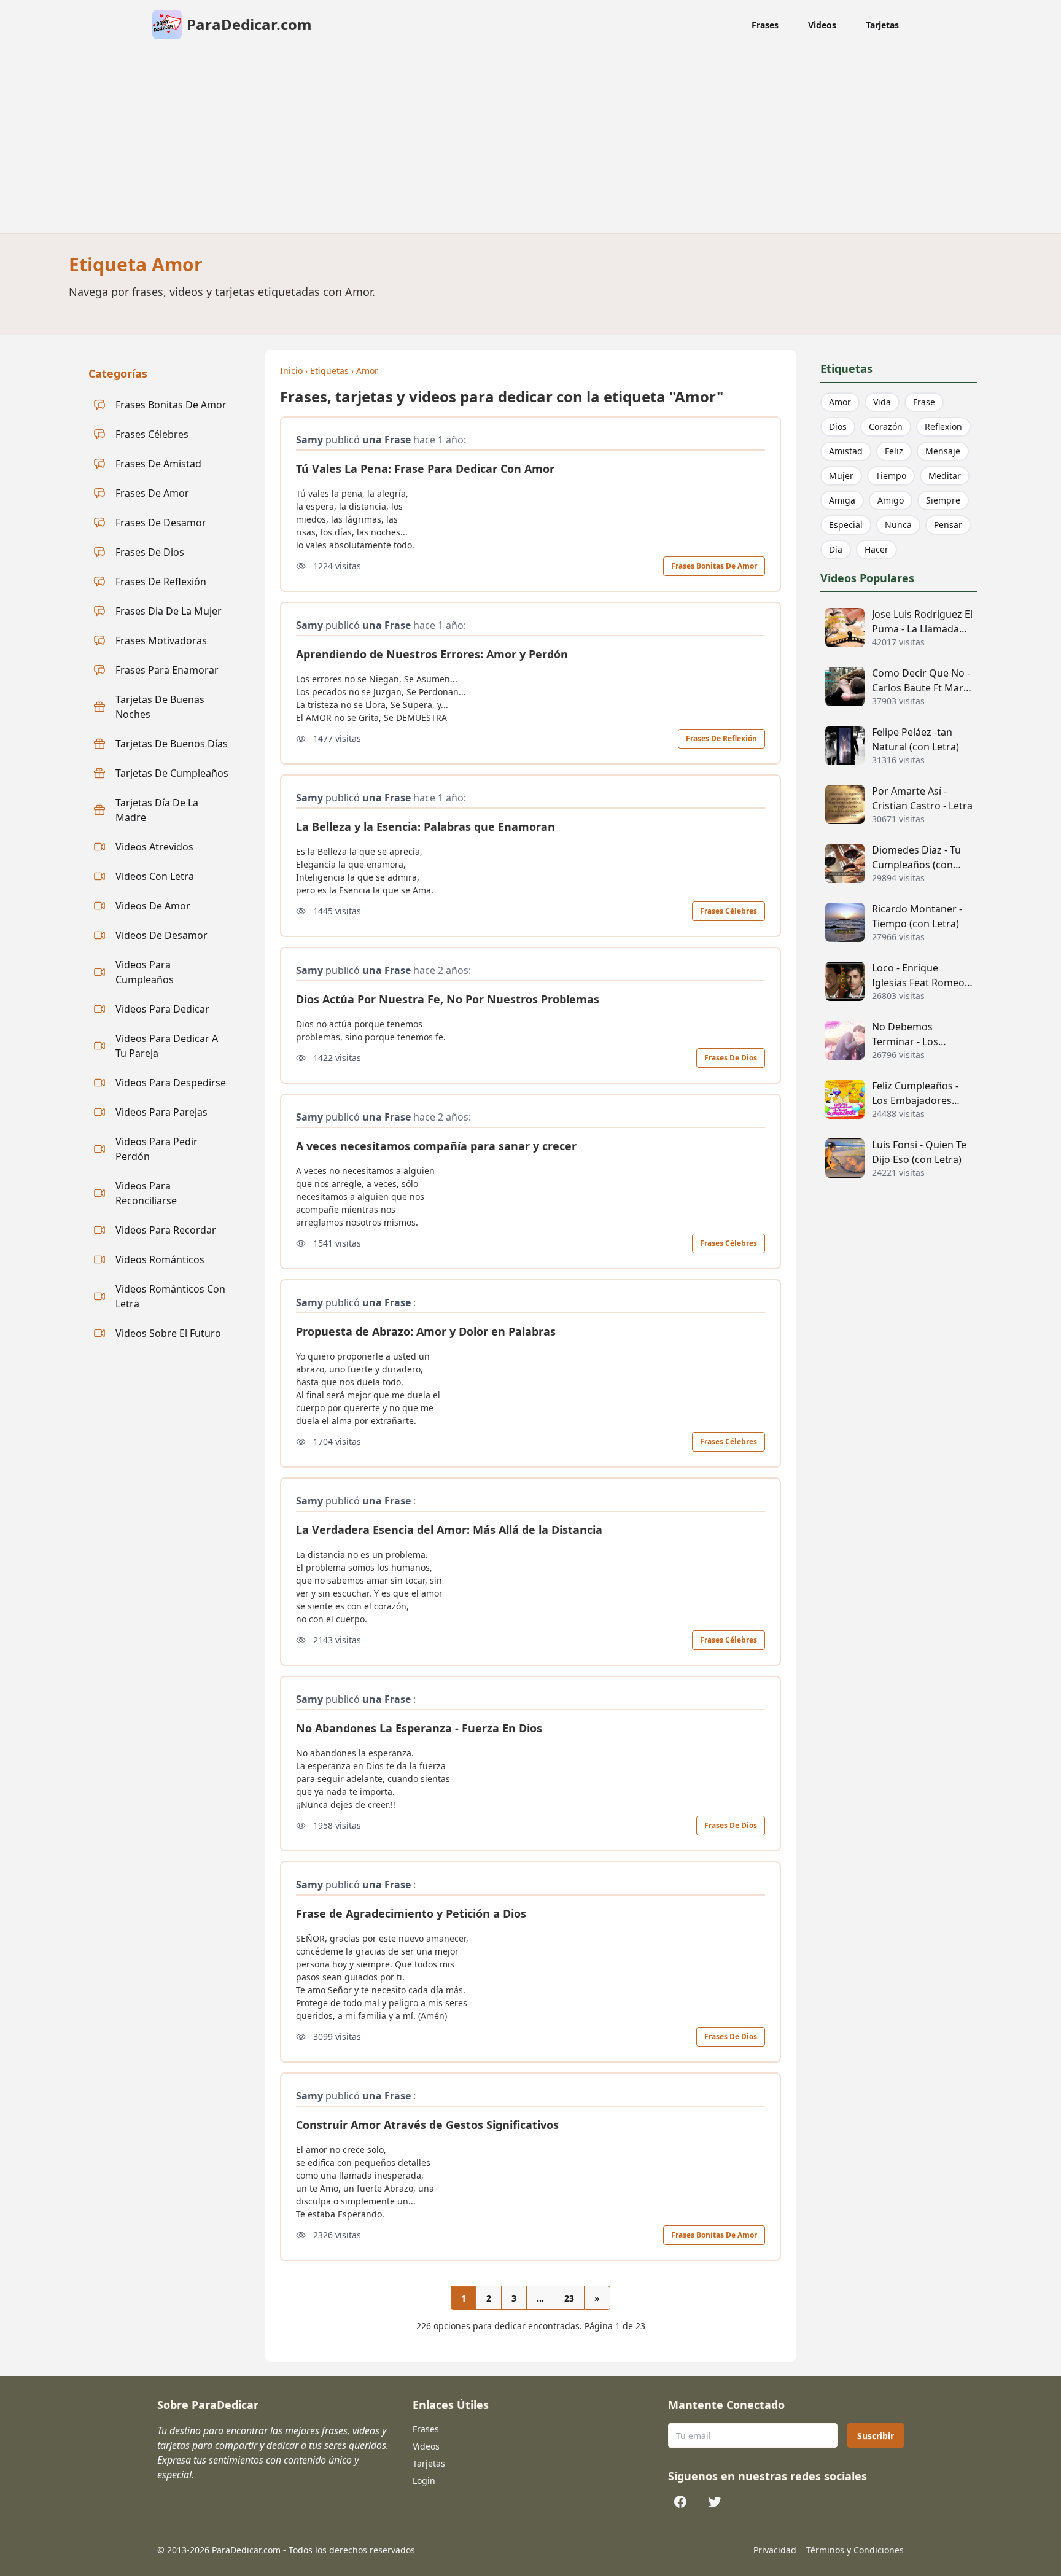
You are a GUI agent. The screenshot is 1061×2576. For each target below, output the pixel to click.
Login (424, 2481)
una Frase (387, 440)
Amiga (842, 500)
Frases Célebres (729, 911)
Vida (882, 402)
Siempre (943, 500)
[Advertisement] (530, 141)
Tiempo (891, 476)
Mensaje (943, 451)
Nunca (898, 525)
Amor (367, 371)
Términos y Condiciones (855, 2550)
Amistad (846, 451)
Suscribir (876, 2436)
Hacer (876, 549)
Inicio (291, 371)
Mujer (841, 476)
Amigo (891, 500)
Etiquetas (329, 371)
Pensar (948, 525)
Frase (924, 402)
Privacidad (775, 2550)
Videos (822, 25)
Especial (846, 525)
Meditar (945, 476)
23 (569, 2298)
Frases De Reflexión (721, 738)
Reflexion (943, 426)
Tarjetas (882, 25)
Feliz (894, 451)
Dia (836, 549)
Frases (765, 25)
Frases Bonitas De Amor (714, 566)
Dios (838, 426)
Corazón (886, 426)
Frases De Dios (731, 1058)
